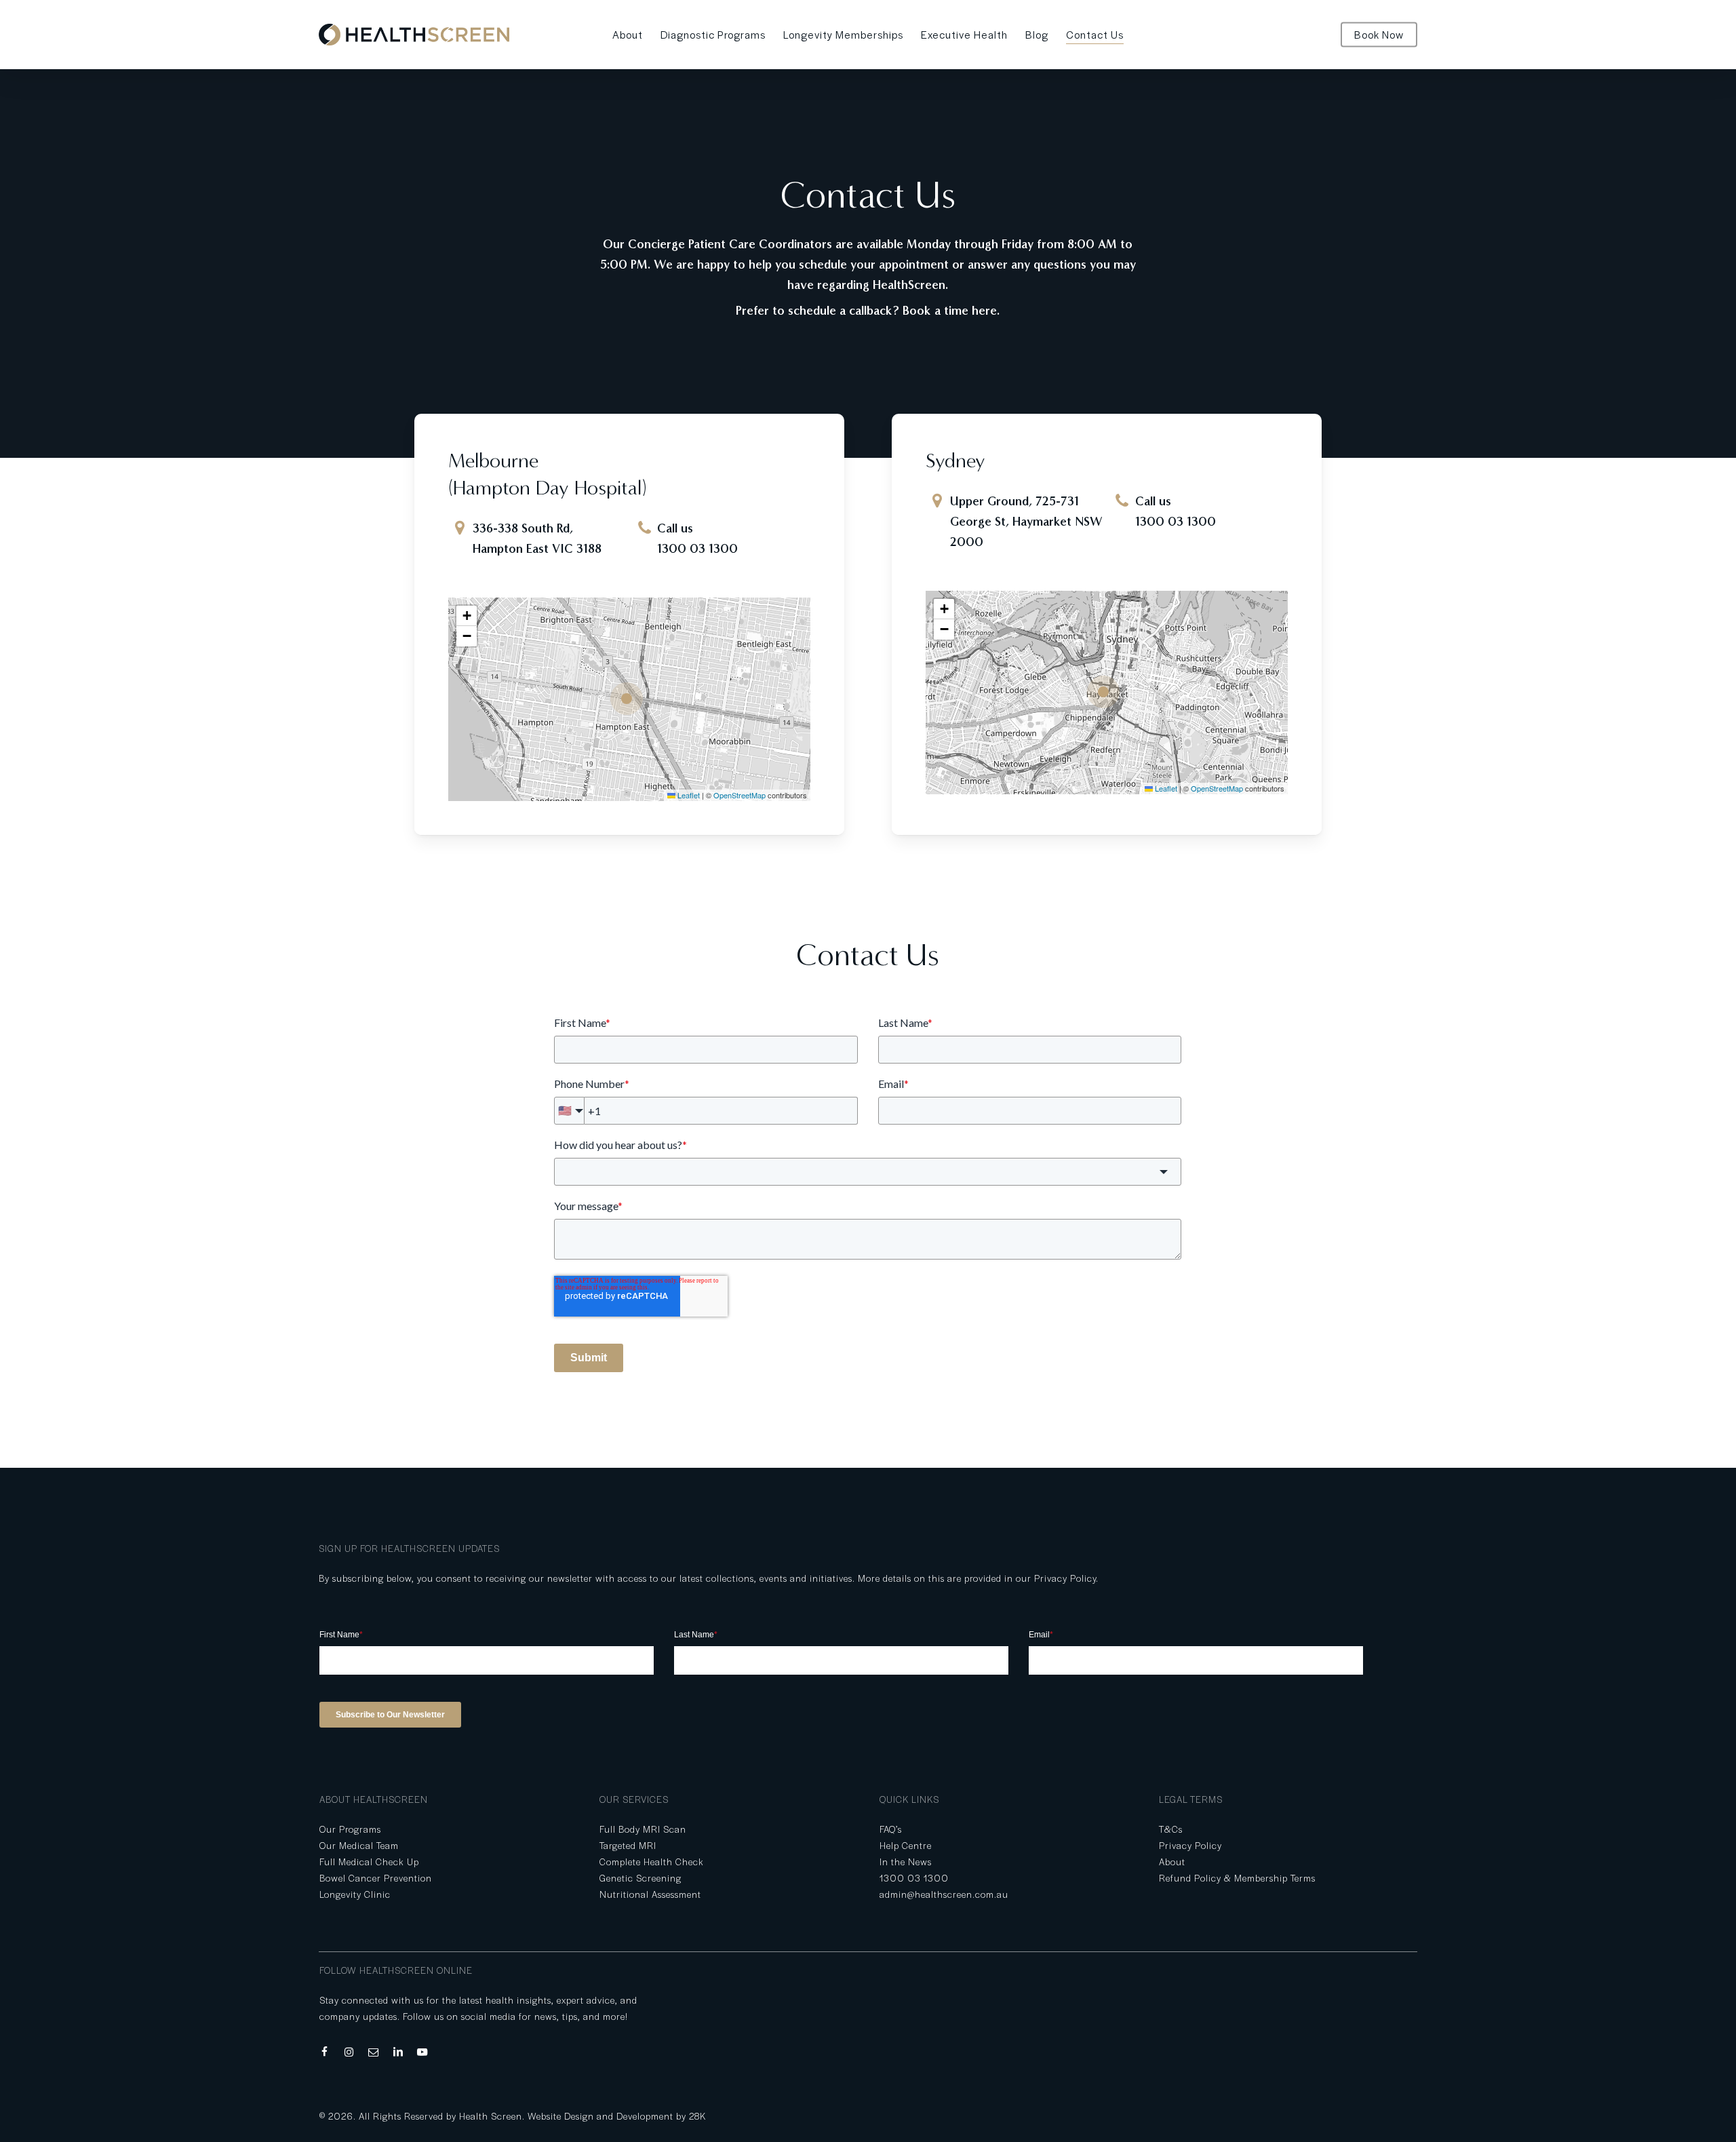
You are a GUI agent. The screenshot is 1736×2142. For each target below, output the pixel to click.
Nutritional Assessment (650, 1894)
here (984, 311)
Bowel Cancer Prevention (376, 1878)
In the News (906, 1862)
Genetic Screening (640, 1878)
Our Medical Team (359, 1845)
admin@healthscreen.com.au (944, 1894)
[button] (630, 699)
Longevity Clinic (355, 1894)
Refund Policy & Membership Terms (1237, 1878)
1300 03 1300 (697, 549)
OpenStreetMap (739, 795)
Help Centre (906, 1845)
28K (697, 2116)
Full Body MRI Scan (643, 1829)
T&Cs (1171, 1829)
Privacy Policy (1065, 1578)
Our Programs (350, 1829)
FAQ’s (891, 1829)
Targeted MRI (628, 1845)
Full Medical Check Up (369, 1862)
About (1172, 1862)
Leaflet (688, 795)
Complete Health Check (652, 1862)
